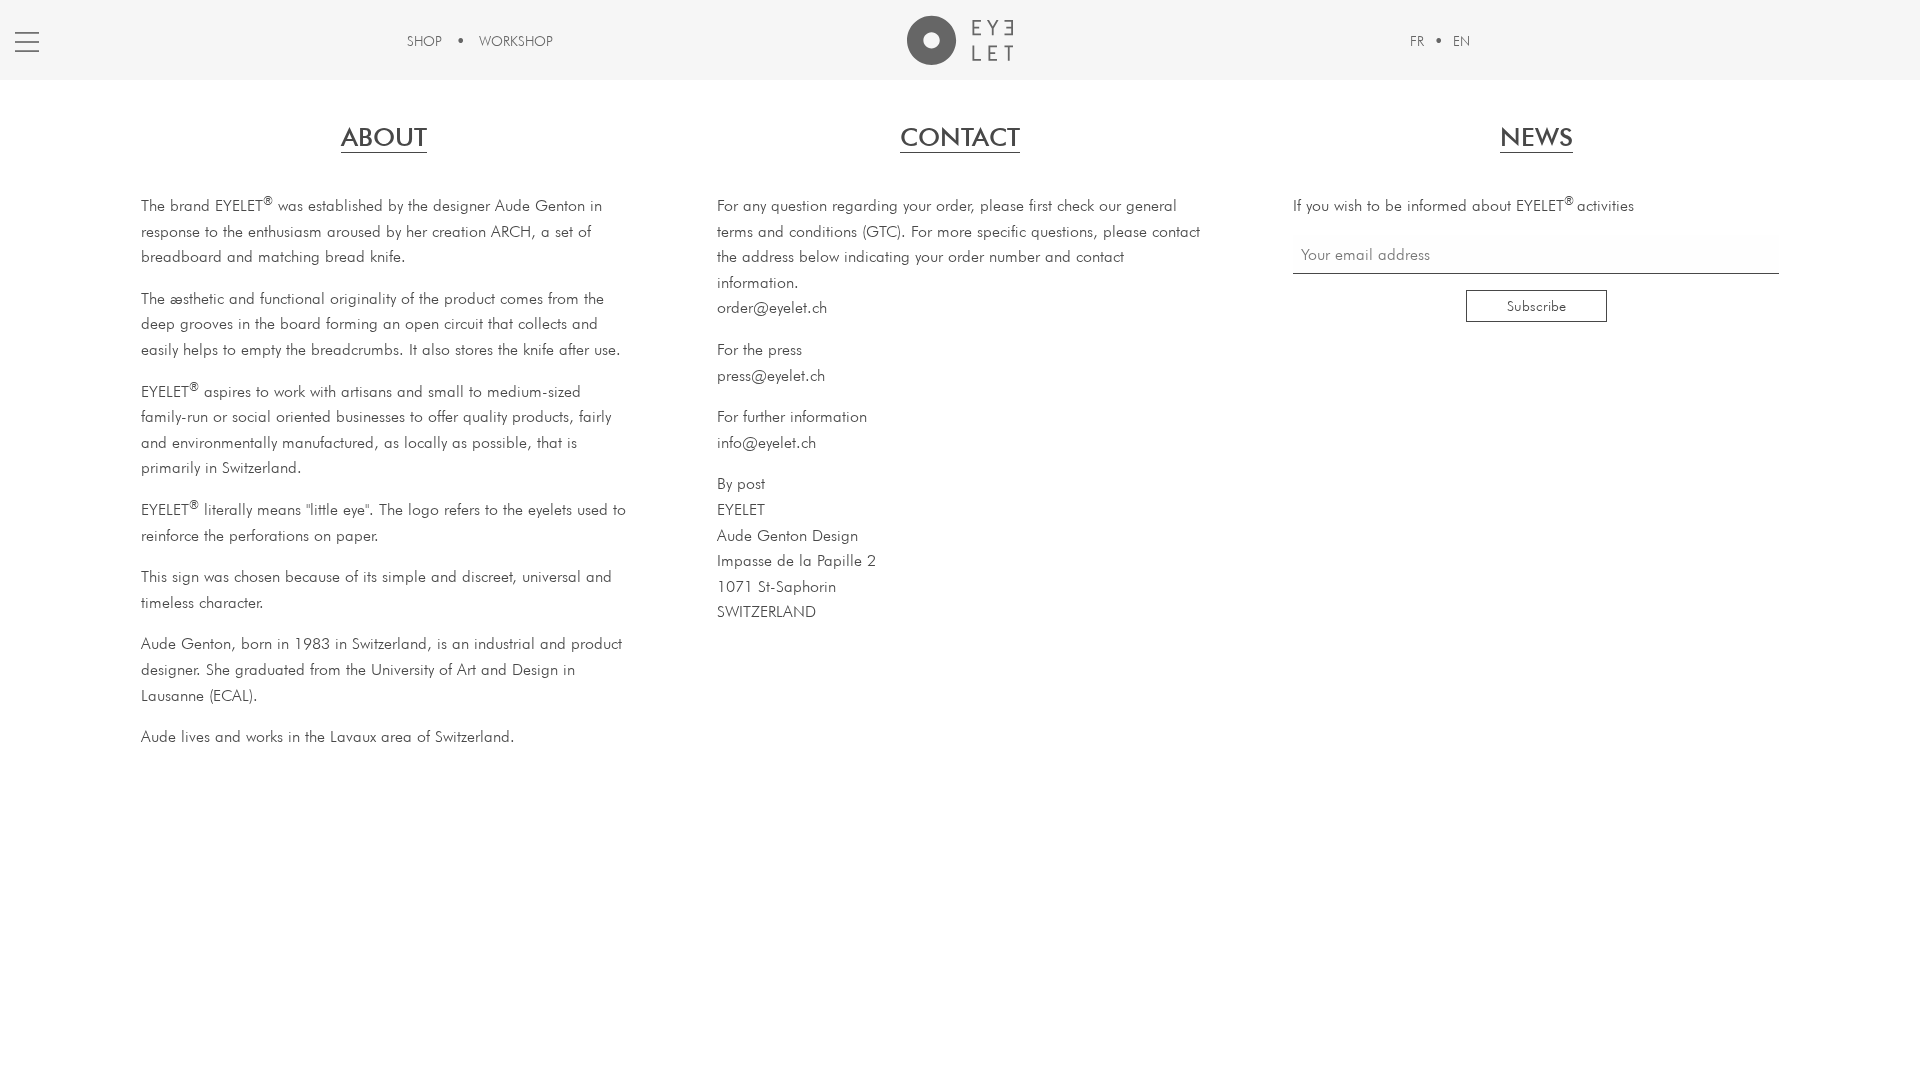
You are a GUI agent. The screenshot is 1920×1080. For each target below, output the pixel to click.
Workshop (516, 41)
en (1461, 41)
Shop (424, 41)
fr (1417, 41)
